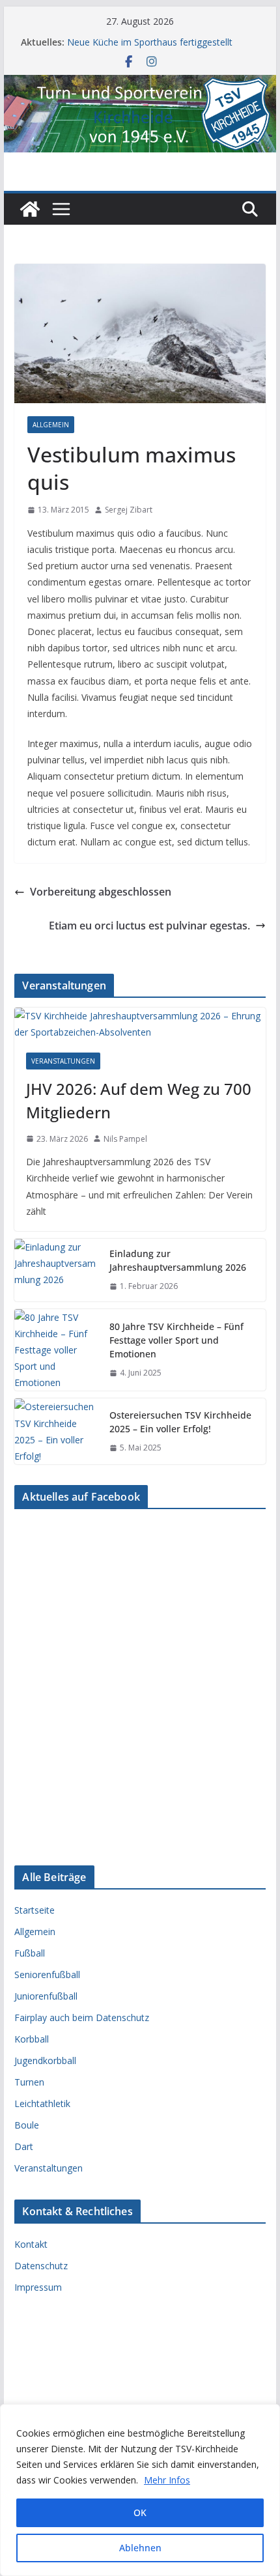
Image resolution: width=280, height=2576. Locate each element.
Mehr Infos (167, 2480)
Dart (24, 2146)
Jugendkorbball (45, 2060)
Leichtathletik (42, 2103)
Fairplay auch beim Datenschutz (82, 2017)
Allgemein (51, 425)
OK (140, 2512)
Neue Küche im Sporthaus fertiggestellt (150, 42)
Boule (27, 2125)
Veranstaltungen (63, 1061)
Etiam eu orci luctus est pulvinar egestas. (149, 926)
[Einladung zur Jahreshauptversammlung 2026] (57, 1270)
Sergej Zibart (129, 510)
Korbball (32, 2039)
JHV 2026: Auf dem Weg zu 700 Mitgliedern (139, 1100)
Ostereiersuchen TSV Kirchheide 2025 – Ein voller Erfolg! (180, 1422)
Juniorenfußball (46, 1996)
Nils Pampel (125, 1139)
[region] (140, 2490)
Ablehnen (140, 2548)
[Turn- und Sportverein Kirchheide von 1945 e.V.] (140, 84)
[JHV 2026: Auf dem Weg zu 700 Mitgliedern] (140, 1024)
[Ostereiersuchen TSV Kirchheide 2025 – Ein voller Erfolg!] (57, 1431)
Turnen (29, 2082)
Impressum (38, 2287)
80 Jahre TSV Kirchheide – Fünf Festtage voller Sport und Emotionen (176, 1340)
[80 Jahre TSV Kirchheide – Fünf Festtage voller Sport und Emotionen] (57, 1350)
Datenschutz (41, 2266)
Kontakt (31, 2244)
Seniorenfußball (47, 1974)
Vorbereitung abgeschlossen (101, 892)
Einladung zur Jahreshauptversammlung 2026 (178, 1260)
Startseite (35, 1910)
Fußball (30, 1953)
